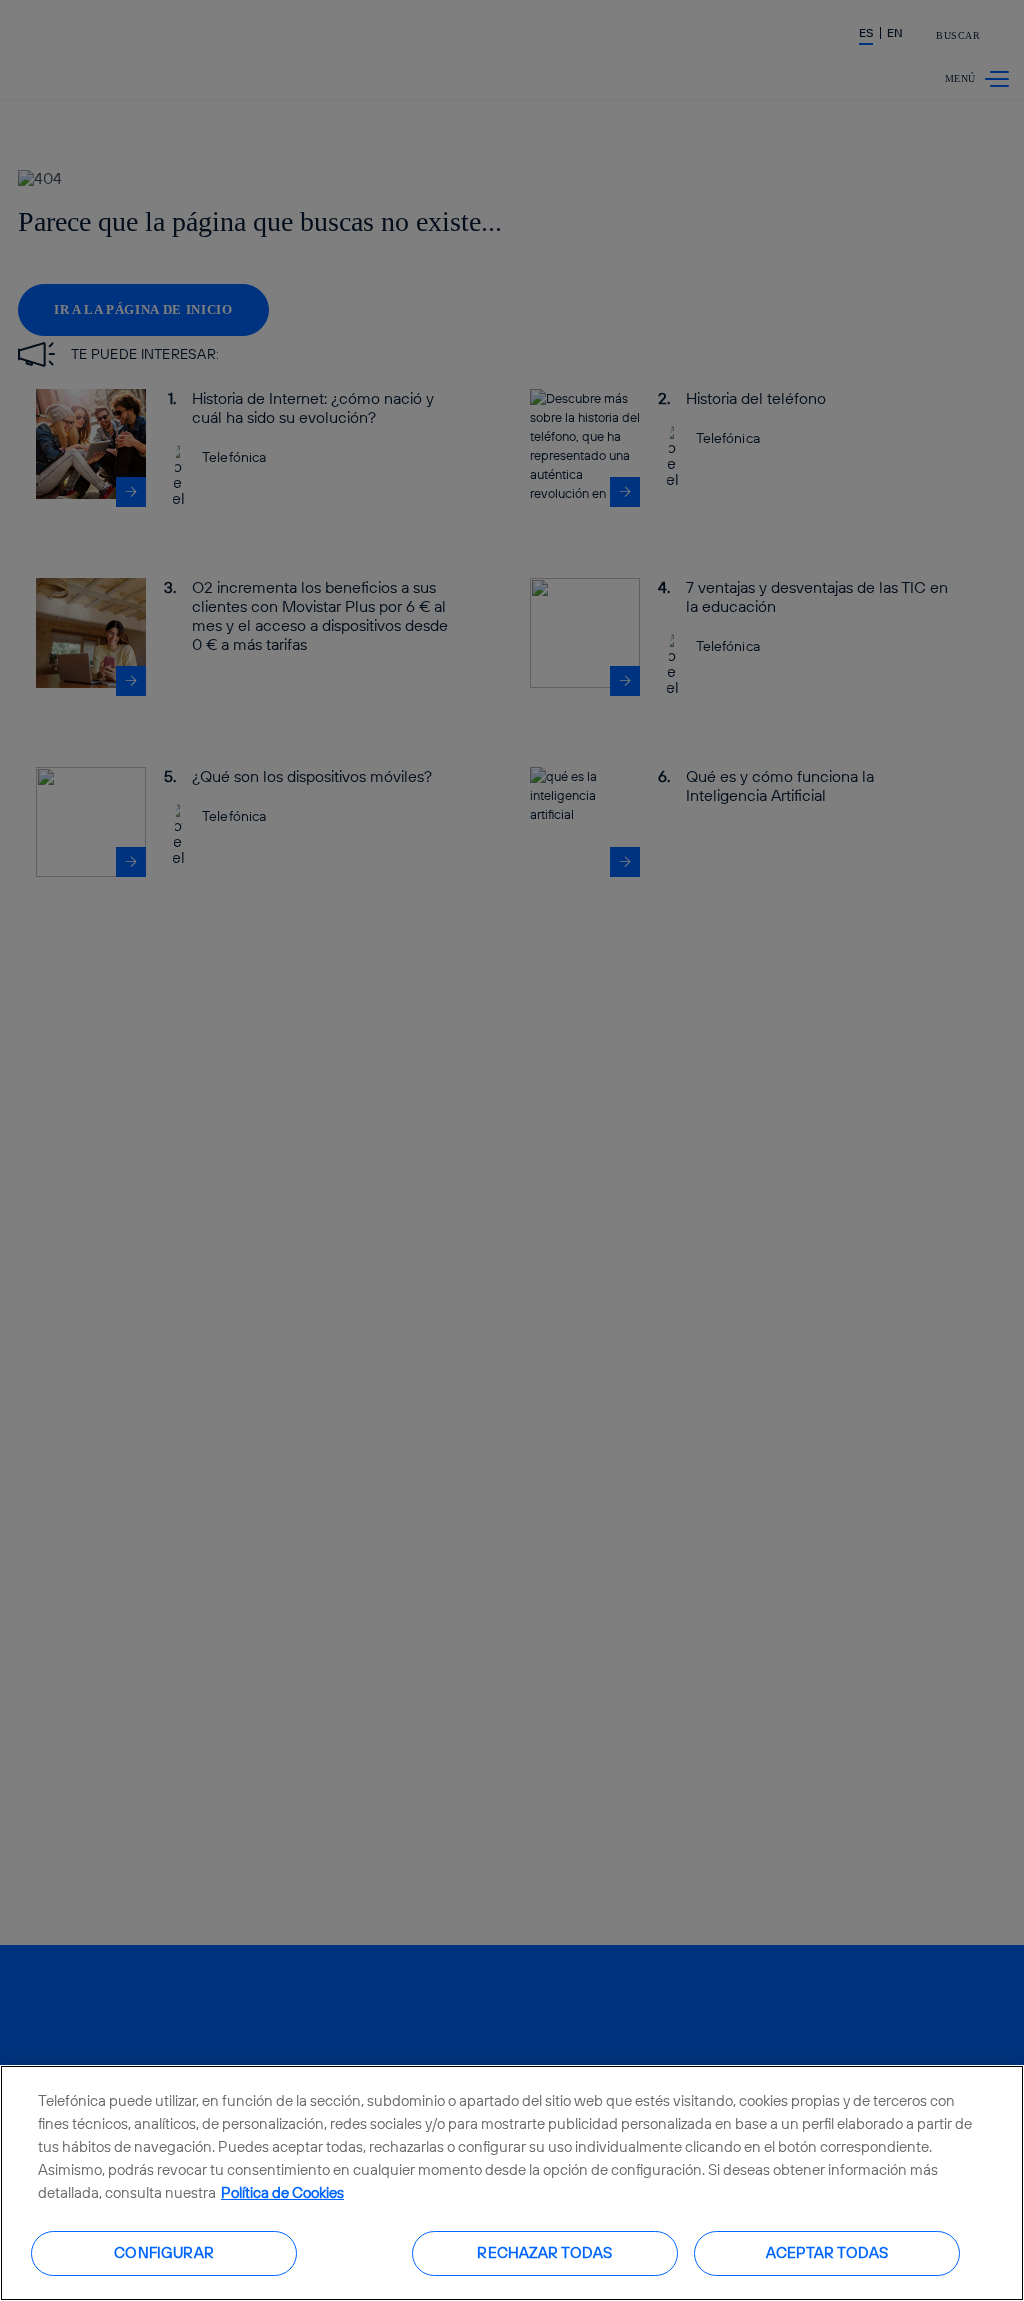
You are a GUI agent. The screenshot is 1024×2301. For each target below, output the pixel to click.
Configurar (164, 2252)
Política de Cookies (282, 2192)
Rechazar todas (544, 2252)
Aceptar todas (827, 2252)
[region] (512, 2183)
